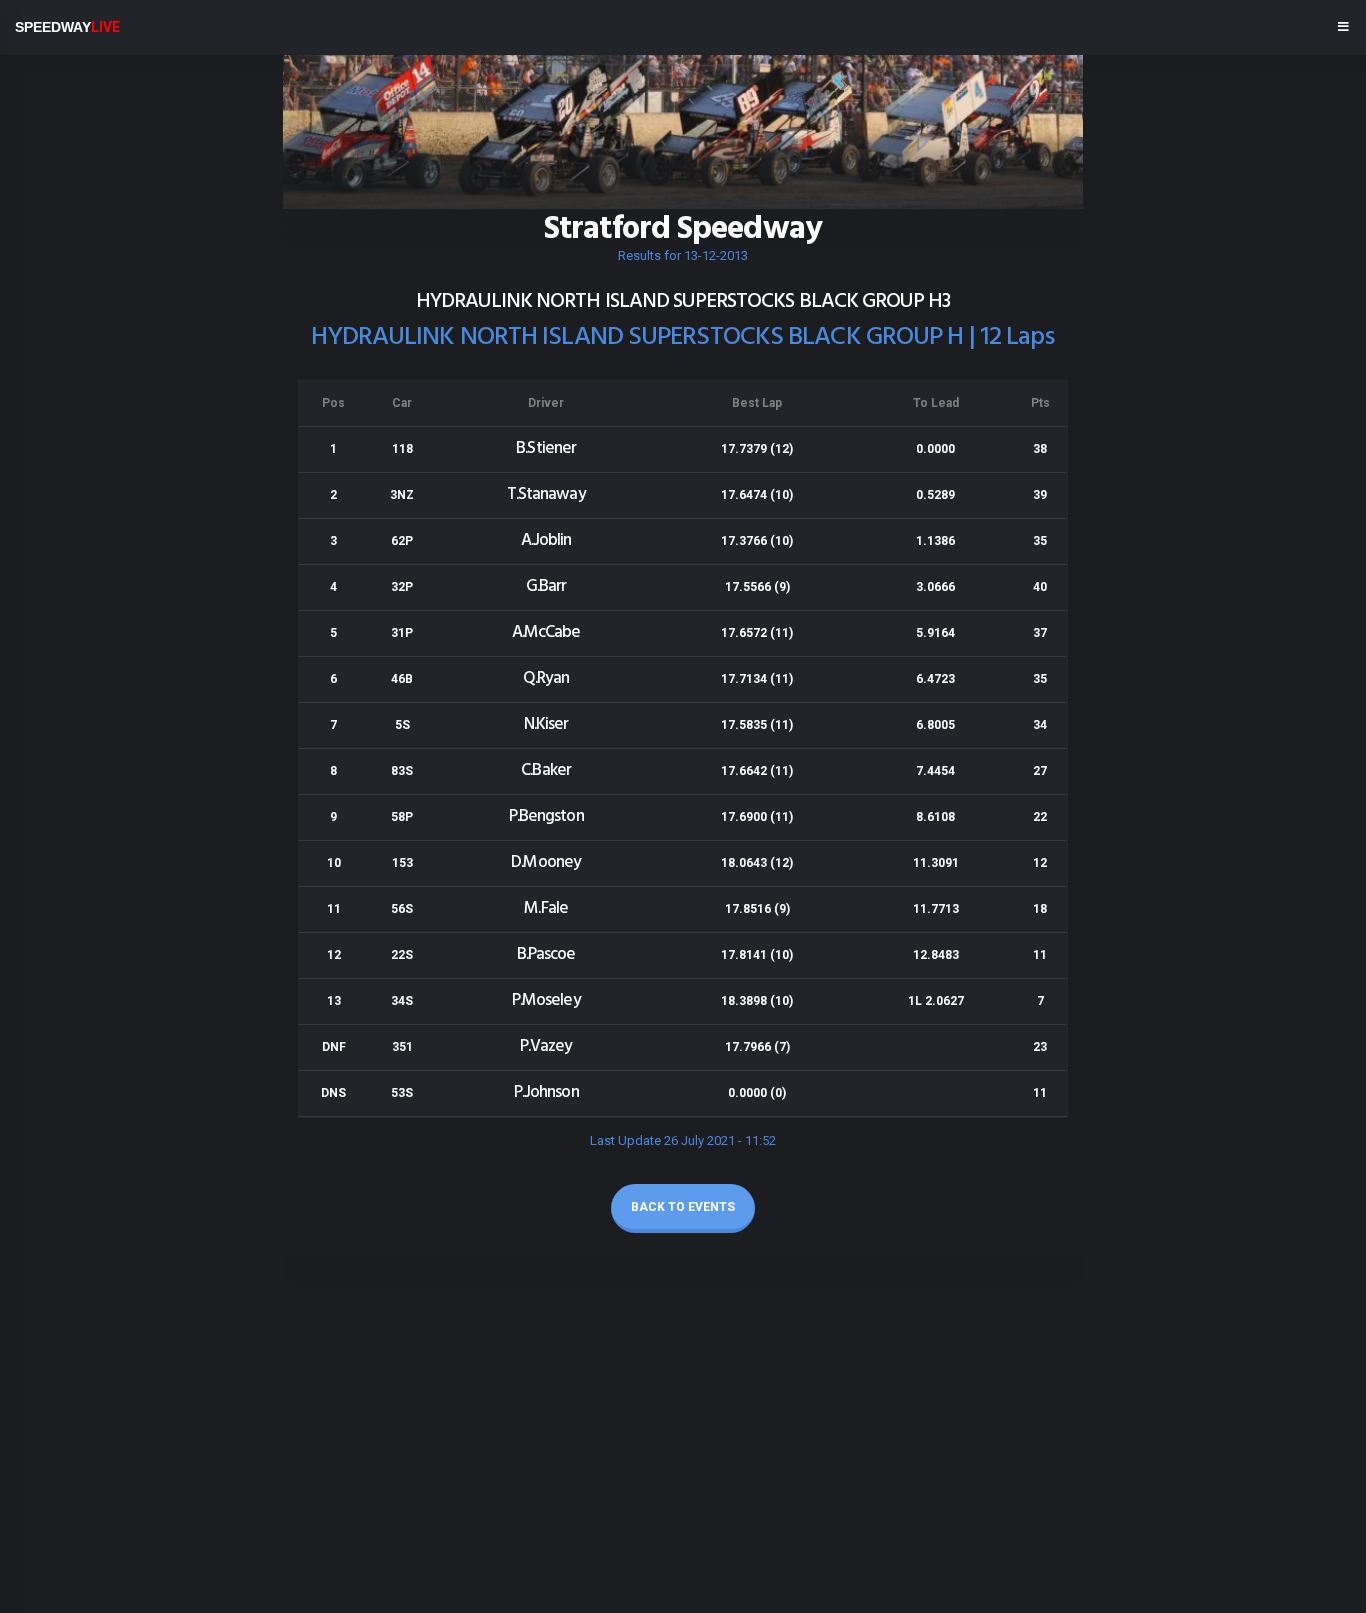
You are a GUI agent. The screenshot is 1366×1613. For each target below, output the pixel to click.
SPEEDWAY (67, 27)
